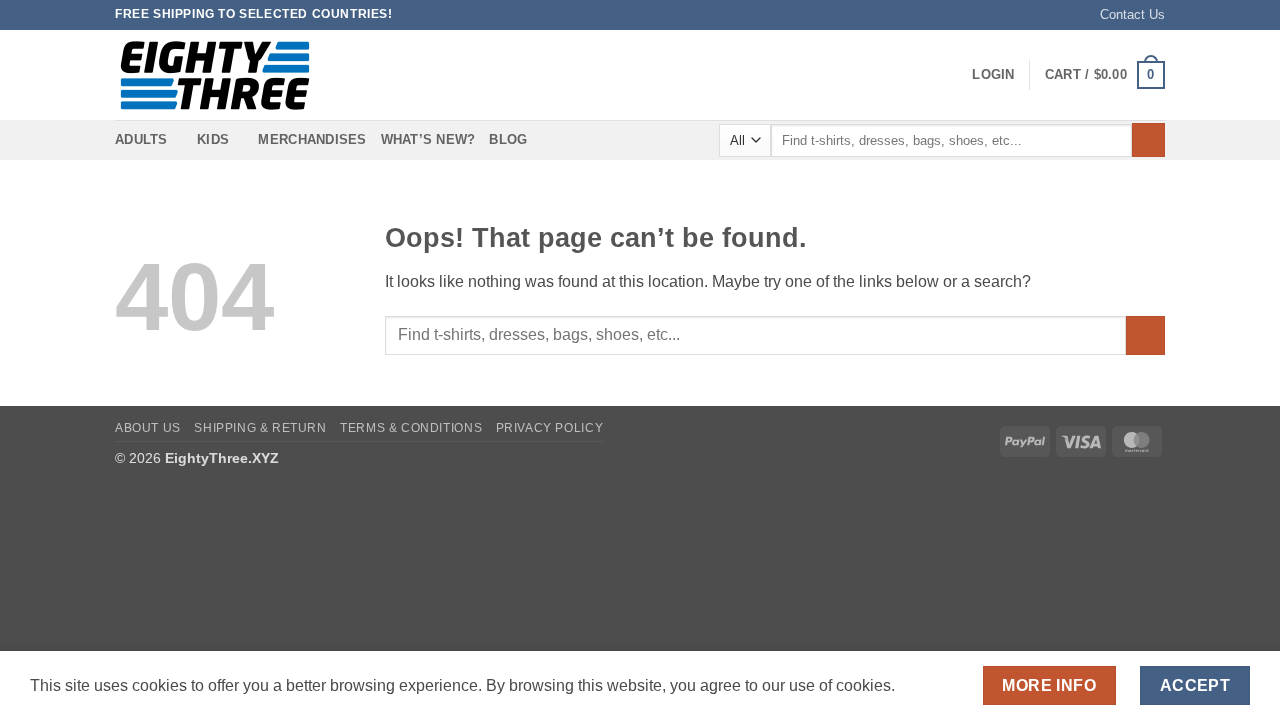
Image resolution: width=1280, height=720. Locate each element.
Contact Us (1132, 14)
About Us (148, 428)
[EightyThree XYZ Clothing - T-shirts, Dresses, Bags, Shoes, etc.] (215, 75)
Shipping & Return (260, 428)
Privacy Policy (550, 428)
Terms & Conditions (411, 428)
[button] (993, 75)
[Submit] (1148, 140)
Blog (508, 139)
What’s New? (428, 139)
